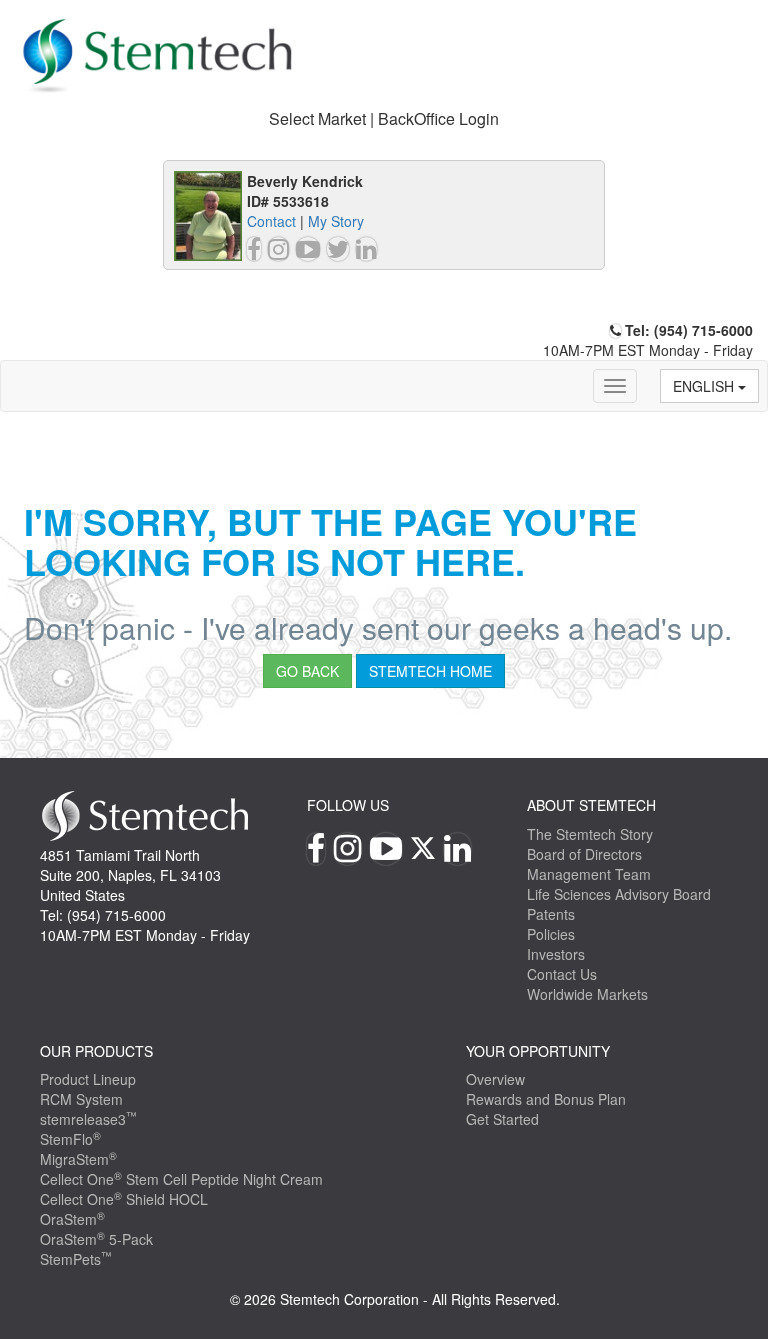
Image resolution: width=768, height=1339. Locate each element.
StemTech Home (430, 671)
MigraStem (78, 1159)
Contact (271, 221)
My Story (336, 221)
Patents (551, 914)
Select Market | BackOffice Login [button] (384, 118)
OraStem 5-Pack (96, 1239)
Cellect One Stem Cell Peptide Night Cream (181, 1179)
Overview (495, 1079)
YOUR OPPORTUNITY (538, 1051)
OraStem (72, 1219)
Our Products (96, 1051)
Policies (551, 934)
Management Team (589, 874)
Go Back (307, 671)
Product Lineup (88, 1079)
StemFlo (70, 1139)
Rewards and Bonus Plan (546, 1099)
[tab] (384, 119)
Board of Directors (584, 854)
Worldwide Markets (587, 994)
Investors (556, 954)
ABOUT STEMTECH (591, 805)
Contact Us (562, 974)
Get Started (502, 1119)
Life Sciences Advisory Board (619, 894)
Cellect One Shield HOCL (124, 1199)
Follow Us (348, 805)
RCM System (81, 1099)
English (705, 386)
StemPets (76, 1259)
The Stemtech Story (590, 834)
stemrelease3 (88, 1119)
